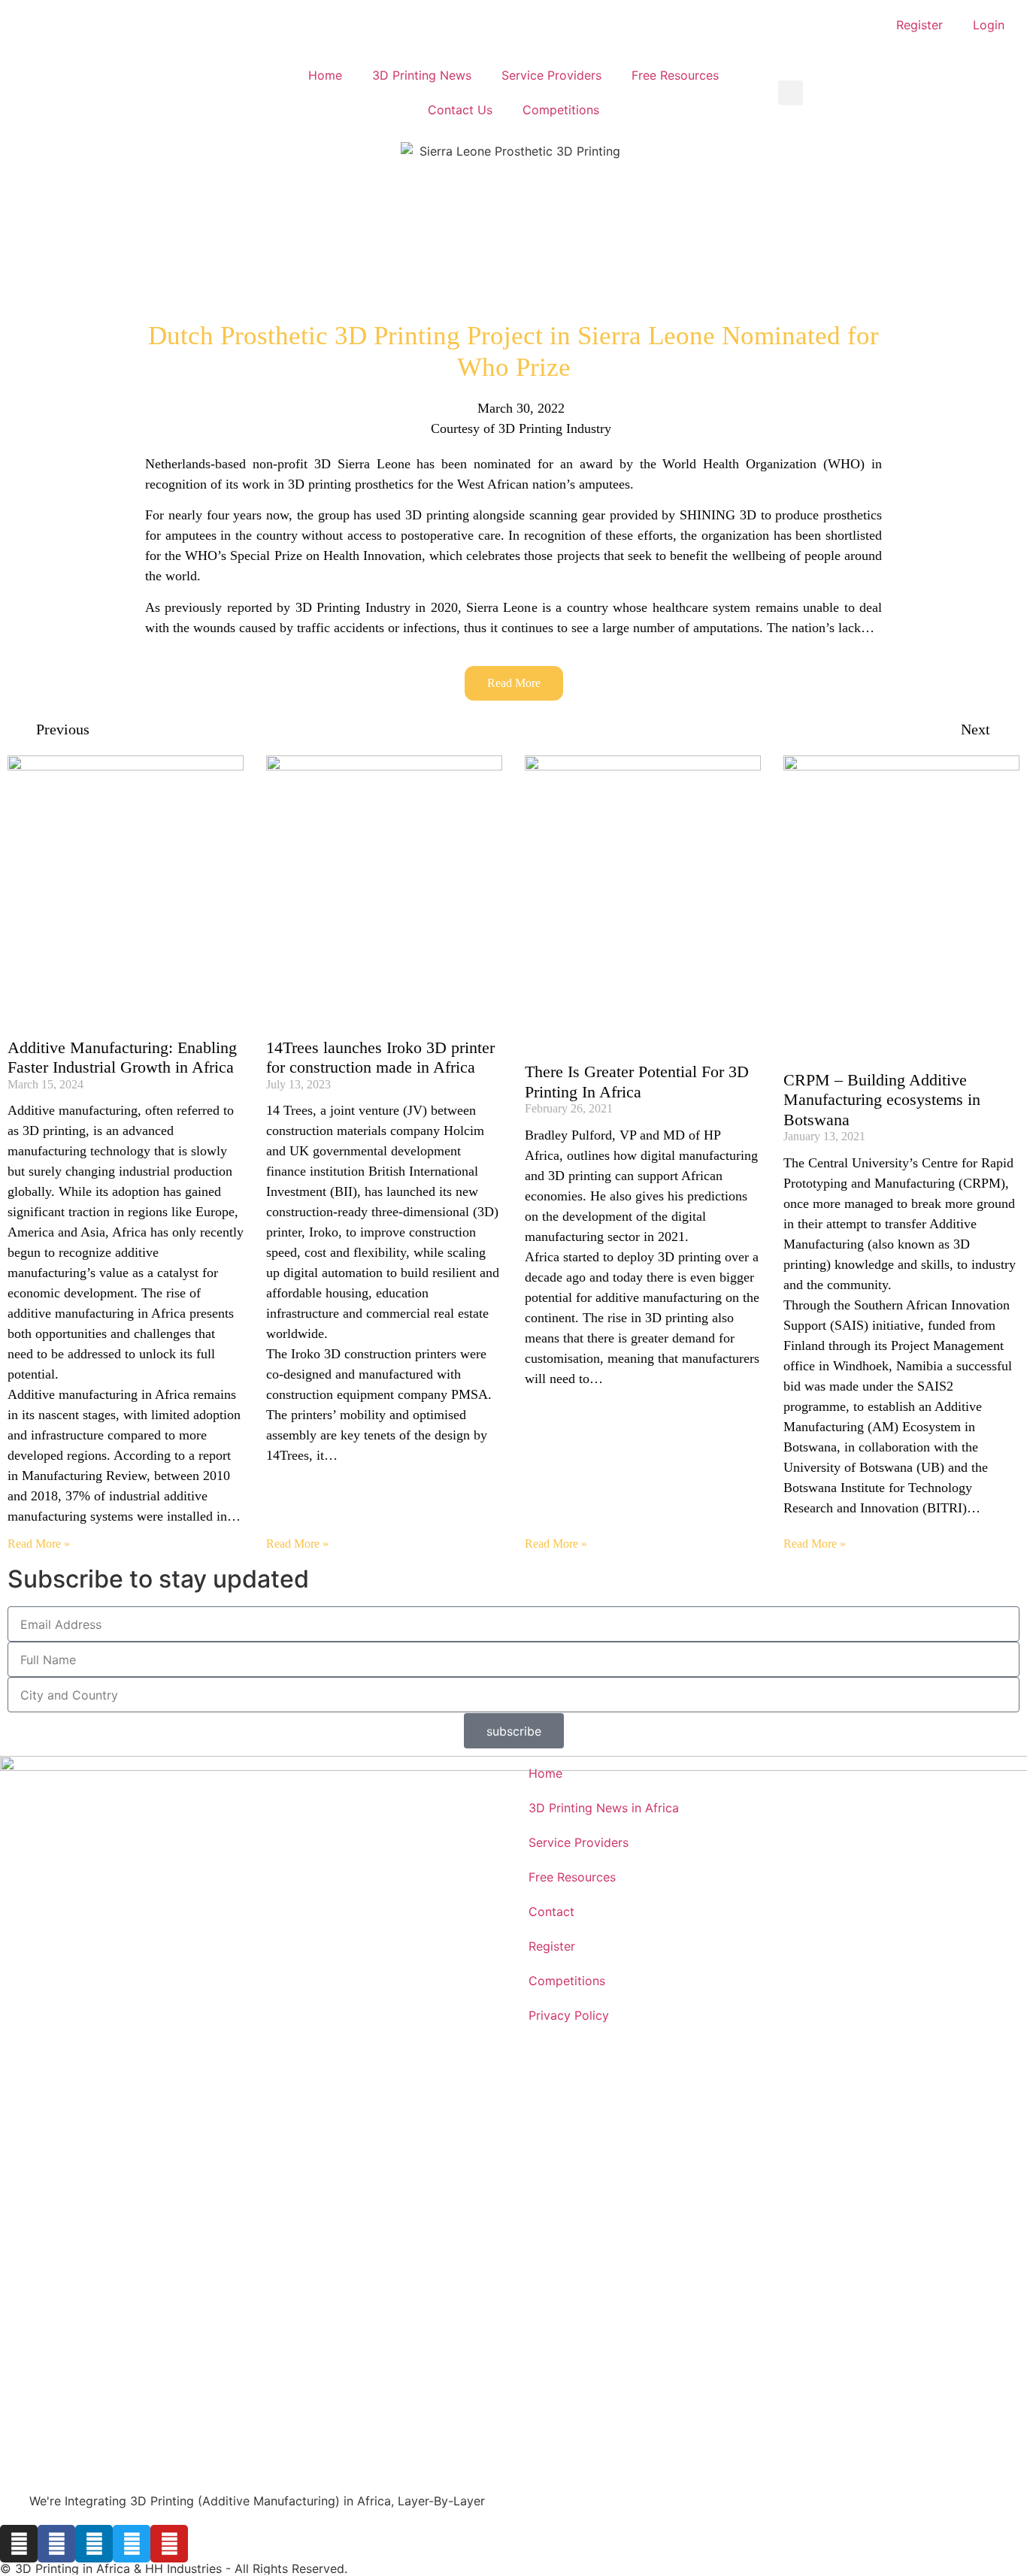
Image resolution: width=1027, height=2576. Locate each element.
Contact (551, 1912)
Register (919, 25)
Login (989, 25)
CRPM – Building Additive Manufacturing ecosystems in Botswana (882, 1100)
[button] (791, 93)
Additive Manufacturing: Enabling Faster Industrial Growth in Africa (122, 1057)
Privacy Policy (569, 2015)
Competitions (561, 110)
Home (325, 75)
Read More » (39, 1544)
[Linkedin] (94, 2544)
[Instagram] (19, 2544)
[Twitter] (132, 2544)
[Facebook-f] (56, 2544)
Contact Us (460, 110)
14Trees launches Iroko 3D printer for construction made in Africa (380, 1057)
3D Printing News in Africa (604, 1808)
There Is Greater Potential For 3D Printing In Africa (637, 1081)
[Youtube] (169, 2544)
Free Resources (675, 75)
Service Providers (551, 75)
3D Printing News (422, 75)
